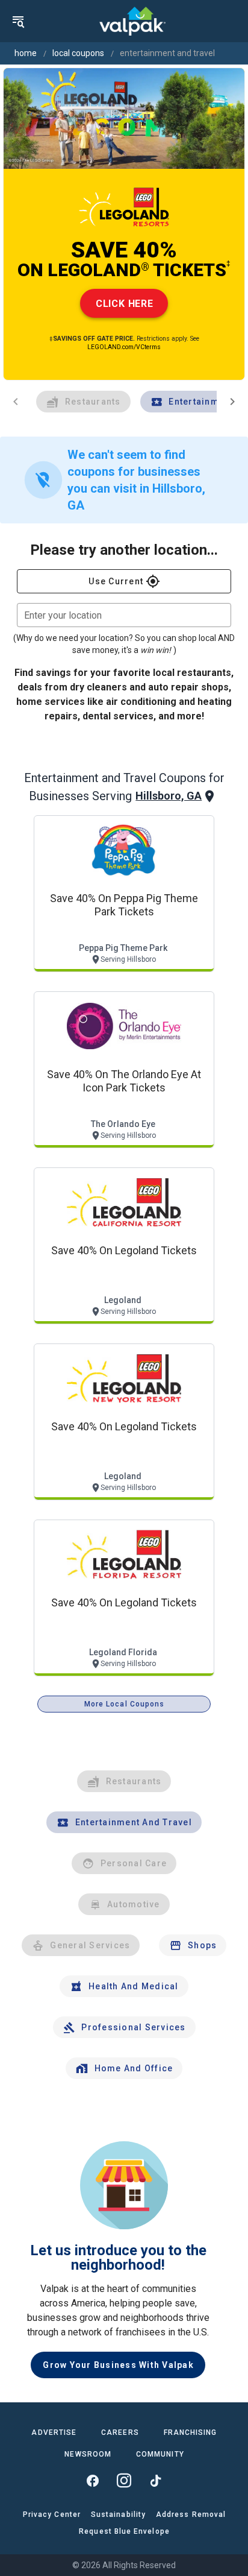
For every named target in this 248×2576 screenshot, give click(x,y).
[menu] (18, 21)
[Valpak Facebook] (93, 2481)
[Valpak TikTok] (155, 2481)
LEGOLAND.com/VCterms (124, 347)
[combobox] (124, 615)
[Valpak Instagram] (124, 2481)
